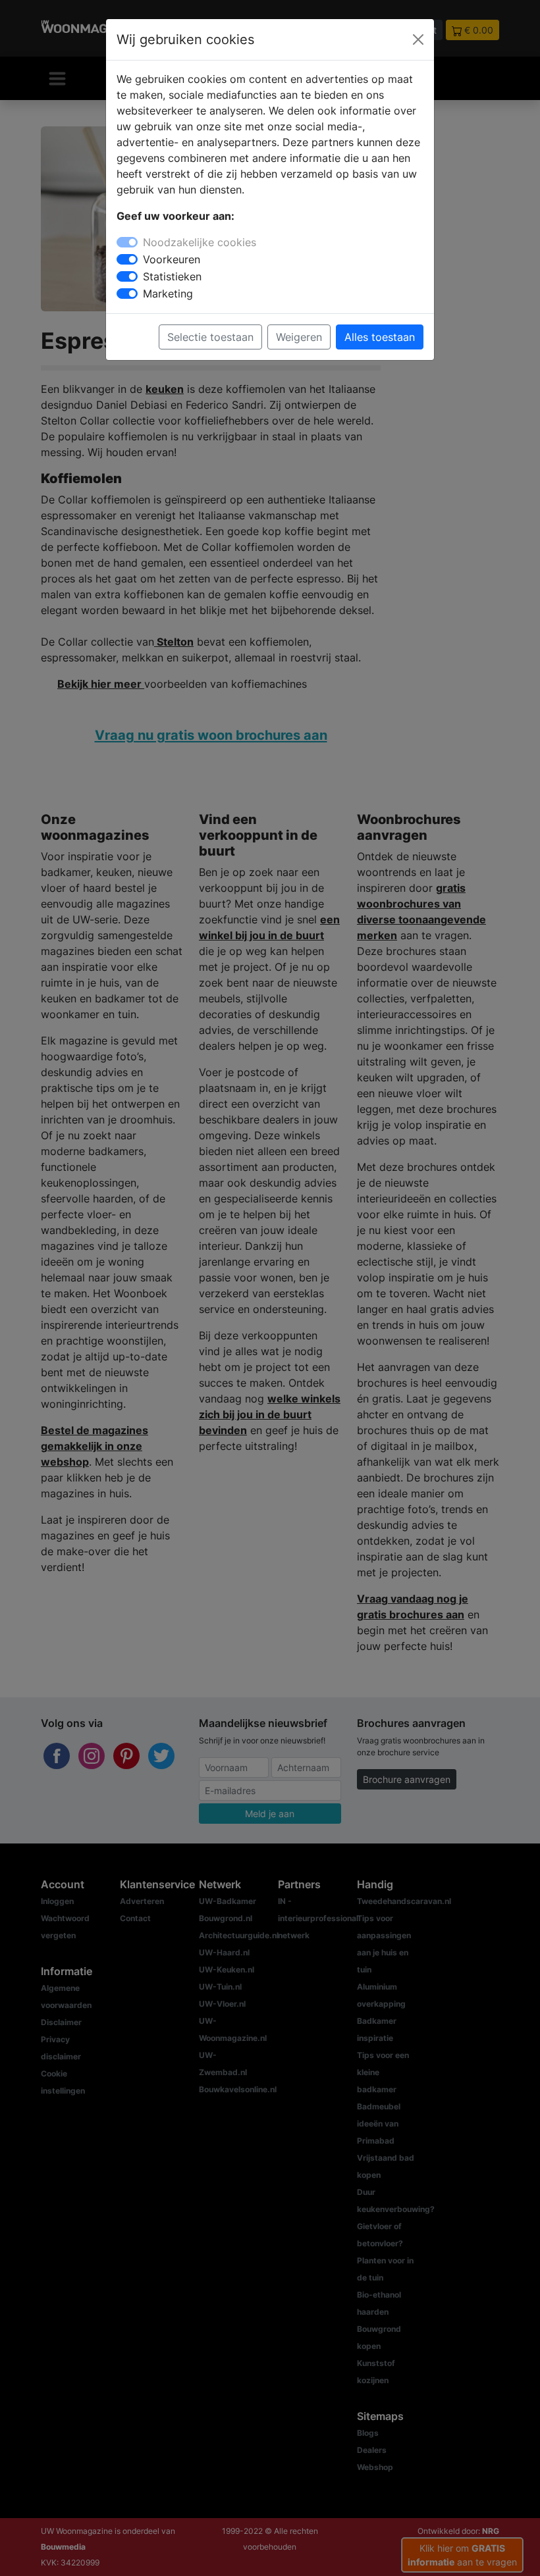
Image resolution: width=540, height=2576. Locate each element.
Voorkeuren (172, 259)
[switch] (127, 259)
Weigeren (299, 337)
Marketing (168, 294)
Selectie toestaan (210, 337)
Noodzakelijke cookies (200, 242)
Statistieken (172, 276)
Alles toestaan (380, 337)
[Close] (418, 39)
